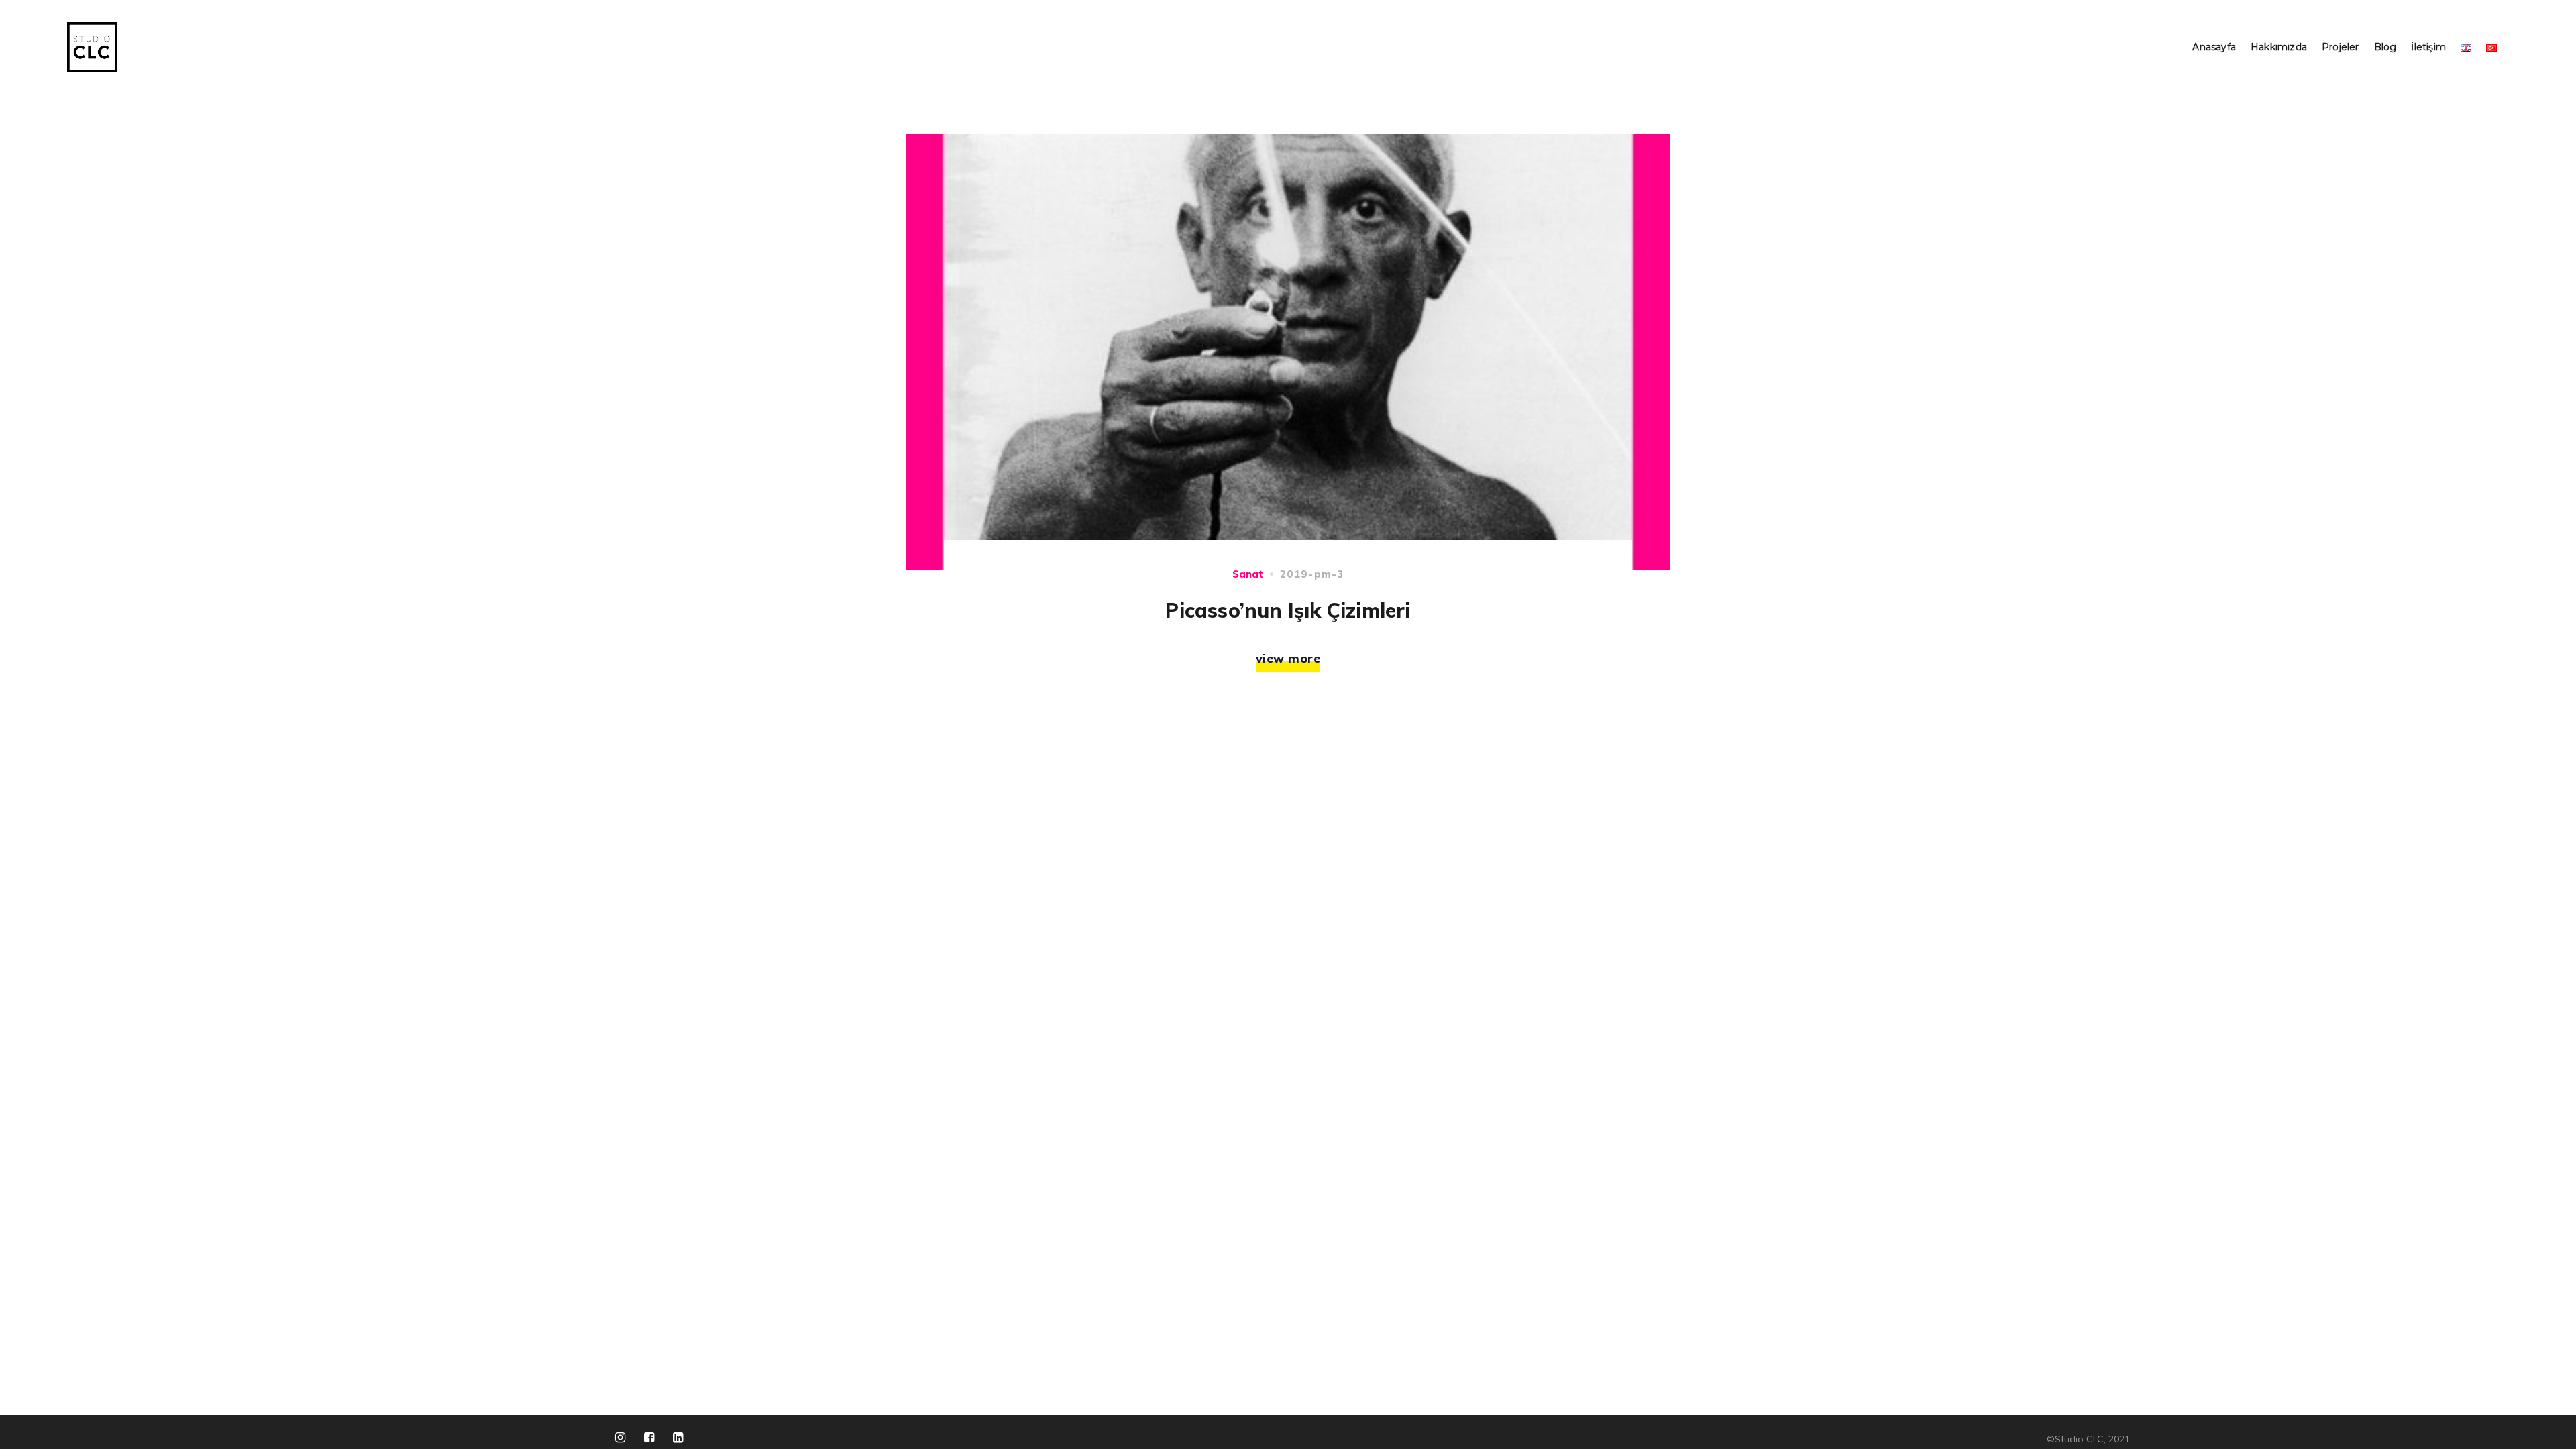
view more (1288, 658)
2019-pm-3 (1312, 574)
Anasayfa (2214, 47)
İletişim (2428, 47)
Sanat (1248, 574)
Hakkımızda (2279, 47)
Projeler (2341, 47)
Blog (2385, 47)
